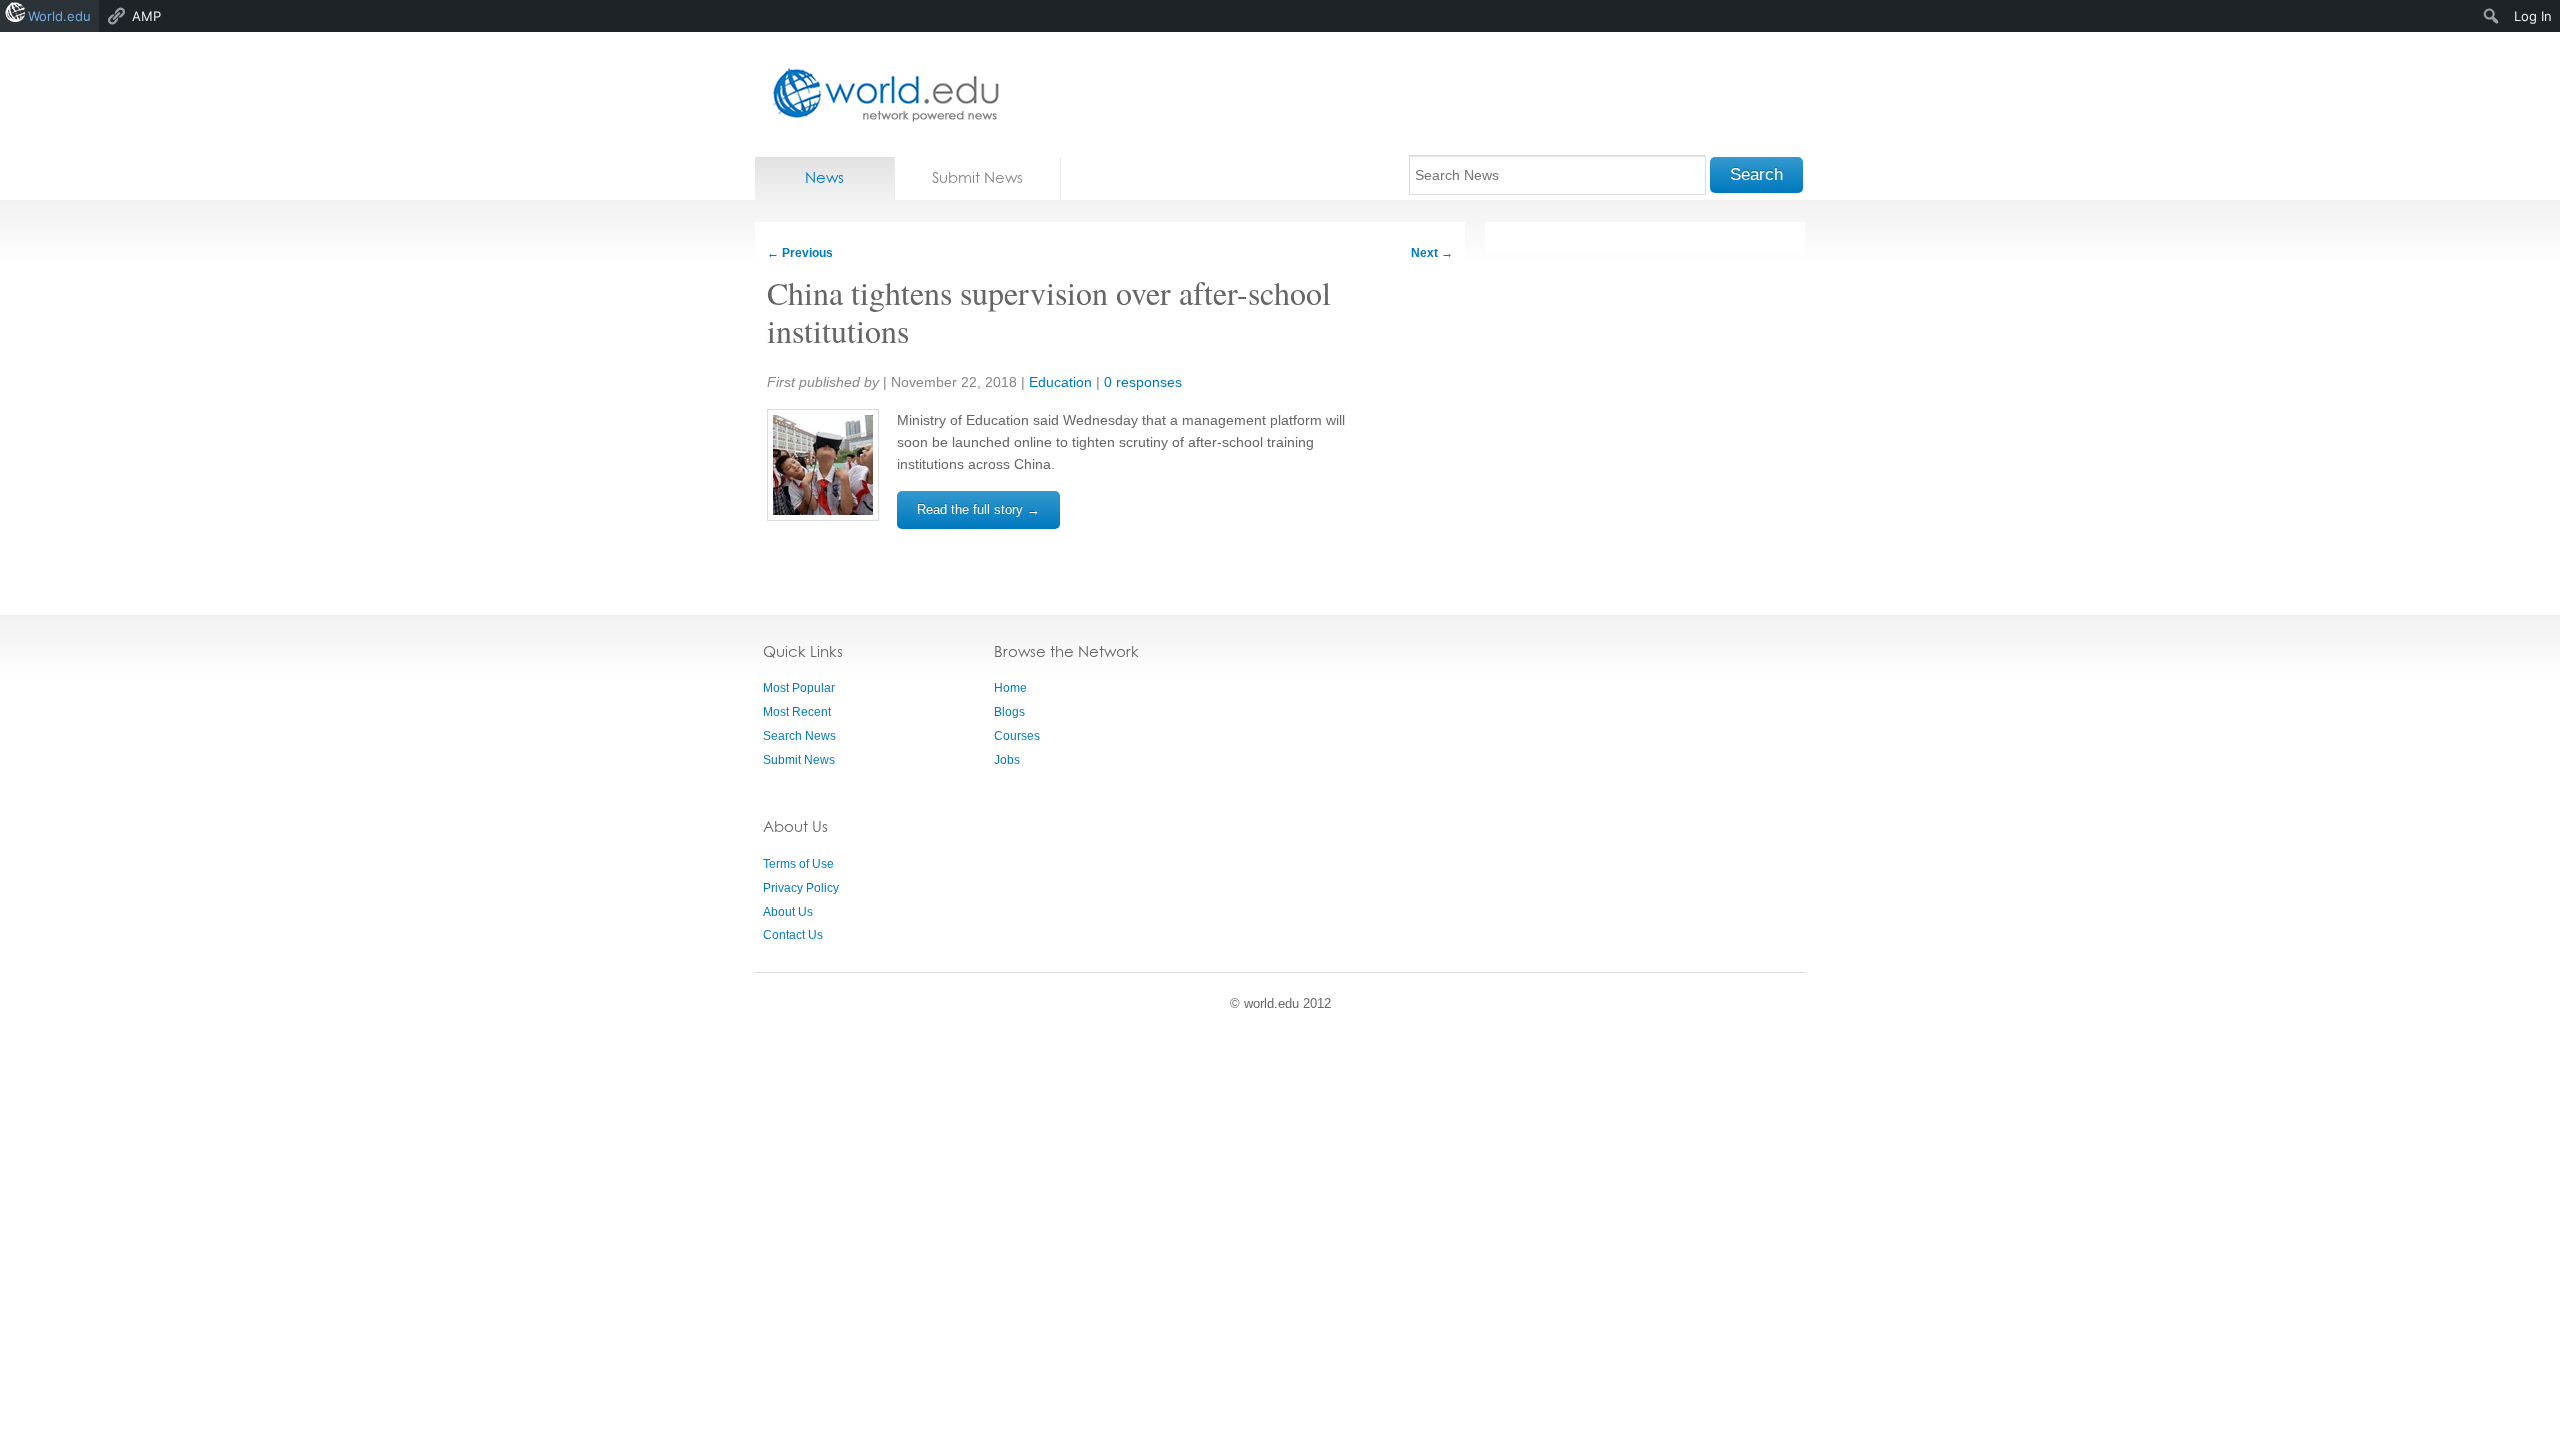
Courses (1017, 736)
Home (1010, 688)
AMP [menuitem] (146, 16)
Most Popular (799, 688)
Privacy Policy (801, 888)
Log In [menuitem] (2533, 16)
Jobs (1007, 760)
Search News (799, 736)
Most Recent (797, 712)
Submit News (977, 177)
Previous (800, 253)
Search (1756, 174)
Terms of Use (798, 864)
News (824, 177)
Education (1060, 382)
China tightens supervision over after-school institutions (1049, 311)
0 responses (1143, 382)
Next (1432, 253)
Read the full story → (978, 509)
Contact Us (793, 935)
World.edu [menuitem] (59, 16)
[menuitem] (2491, 16)
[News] (880, 94)
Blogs (1009, 712)
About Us (788, 912)
